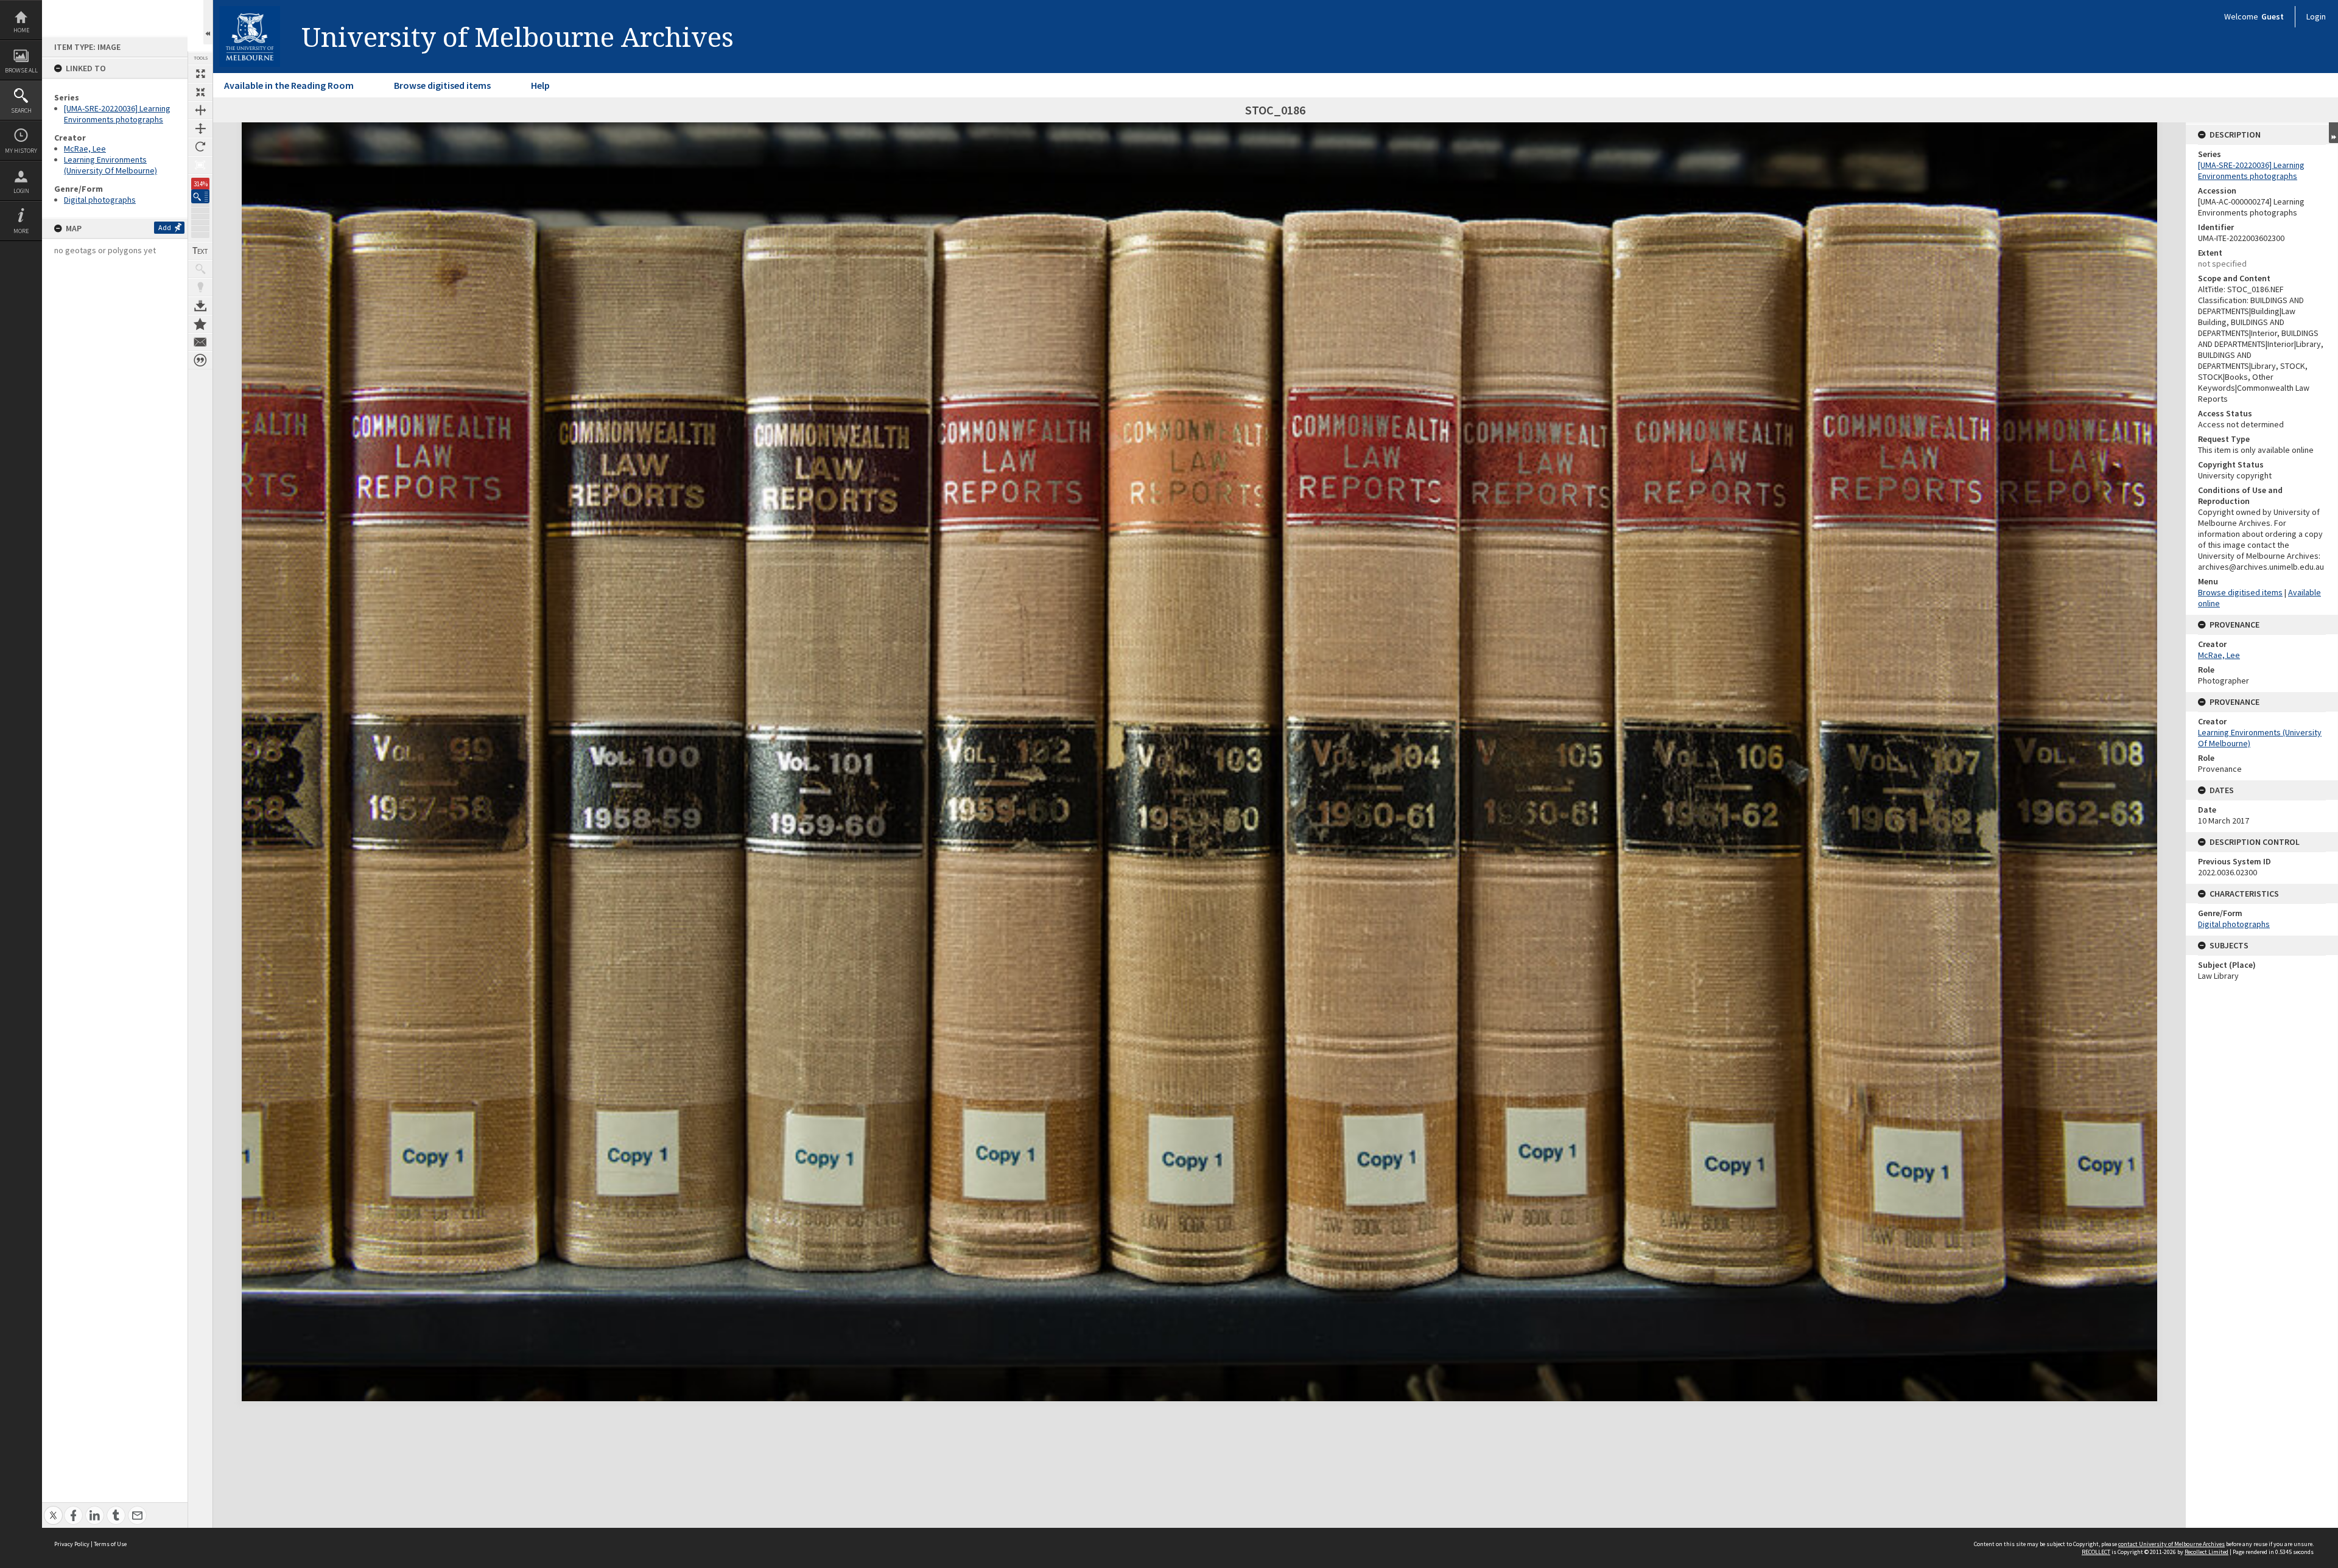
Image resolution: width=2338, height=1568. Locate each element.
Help (540, 85)
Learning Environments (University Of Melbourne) (111, 165)
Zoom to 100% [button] (200, 165)
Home (21, 30)
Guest (2273, 16)
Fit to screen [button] (200, 92)
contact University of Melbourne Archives (2171, 1544)
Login (21, 191)
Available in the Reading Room (289, 85)
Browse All (21, 70)
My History (21, 151)
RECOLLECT (2096, 1552)
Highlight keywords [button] (200, 287)
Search (21, 110)
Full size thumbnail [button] (200, 74)
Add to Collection (200, 324)
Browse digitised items (442, 85)
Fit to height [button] (200, 128)
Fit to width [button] (200, 110)
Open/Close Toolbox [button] (208, 22)
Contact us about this (200, 342)
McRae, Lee (85, 149)
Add (165, 227)
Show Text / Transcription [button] (200, 251)
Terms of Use (110, 1544)
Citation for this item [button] (200, 360)
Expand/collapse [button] (2333, 133)
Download (200, 306)
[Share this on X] (53, 1509)
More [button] (21, 231)
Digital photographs (100, 200)
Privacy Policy (72, 1544)
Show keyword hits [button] (200, 269)
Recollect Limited (2206, 1552)
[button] (200, 196)
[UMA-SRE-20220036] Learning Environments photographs (117, 114)
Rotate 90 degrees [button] (200, 147)
